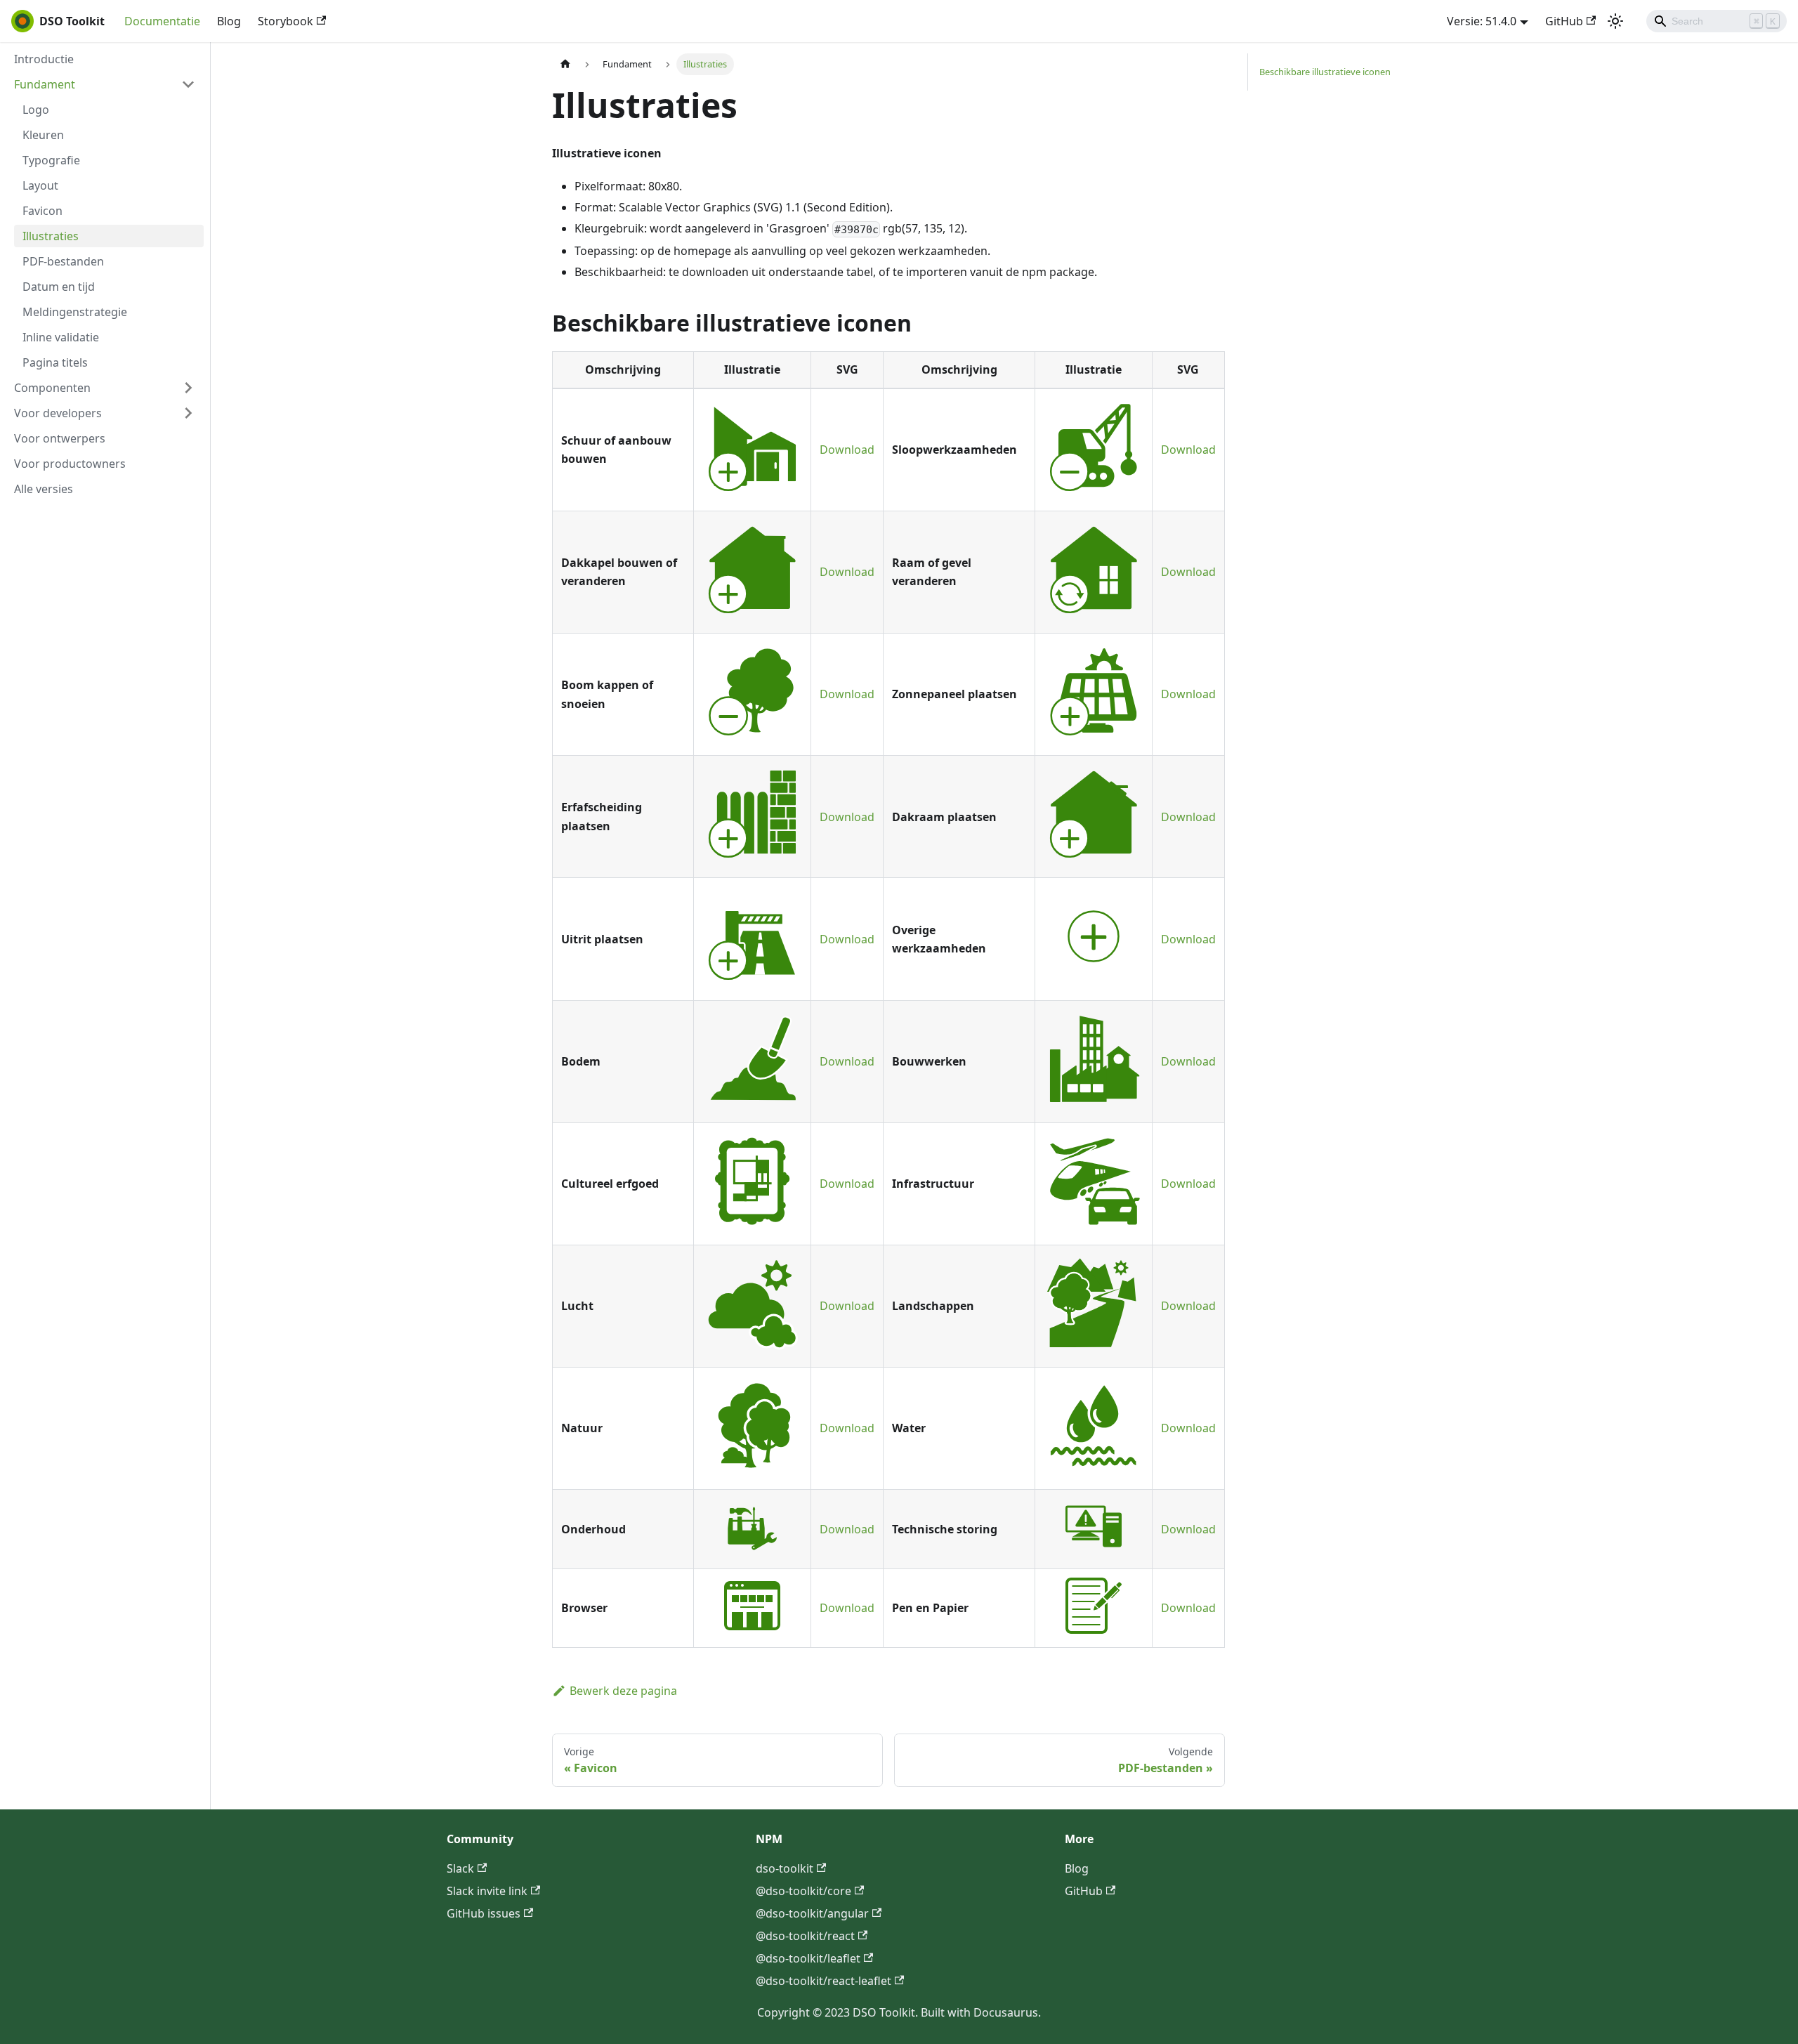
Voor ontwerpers (60, 438)
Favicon (42, 211)
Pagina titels (55, 362)
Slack (460, 1868)
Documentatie (162, 21)
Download (847, 450)
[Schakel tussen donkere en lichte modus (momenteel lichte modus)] (1615, 21)
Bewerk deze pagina (623, 1691)
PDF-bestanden (63, 261)
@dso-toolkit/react (805, 1936)
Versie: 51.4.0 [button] (1482, 21)
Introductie (44, 59)
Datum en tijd (59, 287)
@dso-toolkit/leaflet (808, 1958)
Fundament (45, 84)
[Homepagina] (565, 64)
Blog (229, 21)
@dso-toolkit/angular (812, 1913)
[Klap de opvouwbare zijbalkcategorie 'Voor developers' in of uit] (188, 413)
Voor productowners (70, 464)
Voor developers (58, 413)
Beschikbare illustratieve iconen (1325, 72)
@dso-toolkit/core (803, 1891)
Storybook (286, 21)
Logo (36, 110)
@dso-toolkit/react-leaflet (823, 1981)
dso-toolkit (785, 1868)
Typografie (51, 160)
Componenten (52, 388)
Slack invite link (487, 1891)
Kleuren (43, 135)
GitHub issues (484, 1913)
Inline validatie (61, 337)
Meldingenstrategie (75, 312)
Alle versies (44, 489)
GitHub (1564, 21)
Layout (40, 185)
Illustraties (51, 236)
